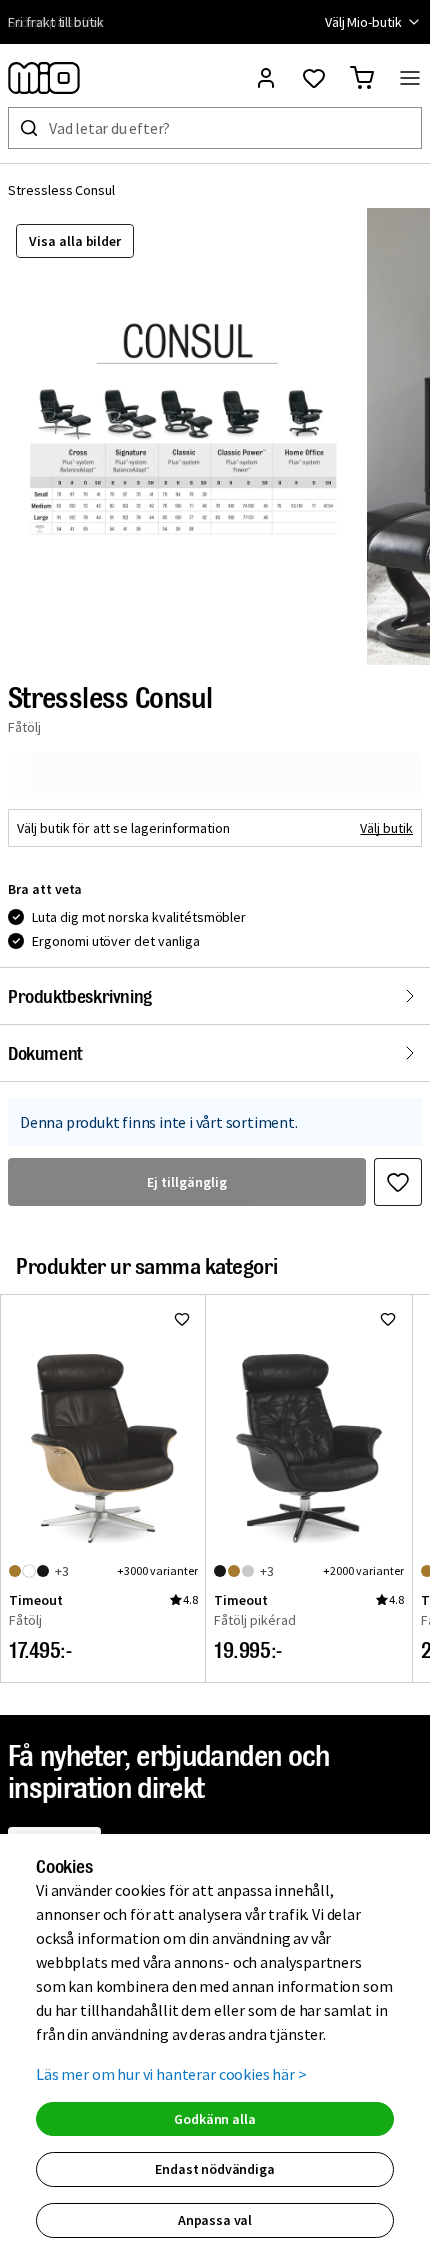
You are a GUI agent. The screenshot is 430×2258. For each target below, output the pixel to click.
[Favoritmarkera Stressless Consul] (398, 1182)
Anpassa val (215, 2220)
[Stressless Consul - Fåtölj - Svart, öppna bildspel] (183, 436)
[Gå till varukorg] (362, 78)
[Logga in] (266, 78)
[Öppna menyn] (410, 78)
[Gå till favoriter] (314, 78)
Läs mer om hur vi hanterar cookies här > (171, 2074)
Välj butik (386, 828)
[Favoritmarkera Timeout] (182, 1319)
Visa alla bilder (75, 241)
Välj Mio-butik (363, 22)
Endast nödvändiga (214, 2169)
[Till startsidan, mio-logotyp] (44, 78)
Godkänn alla (214, 2119)
